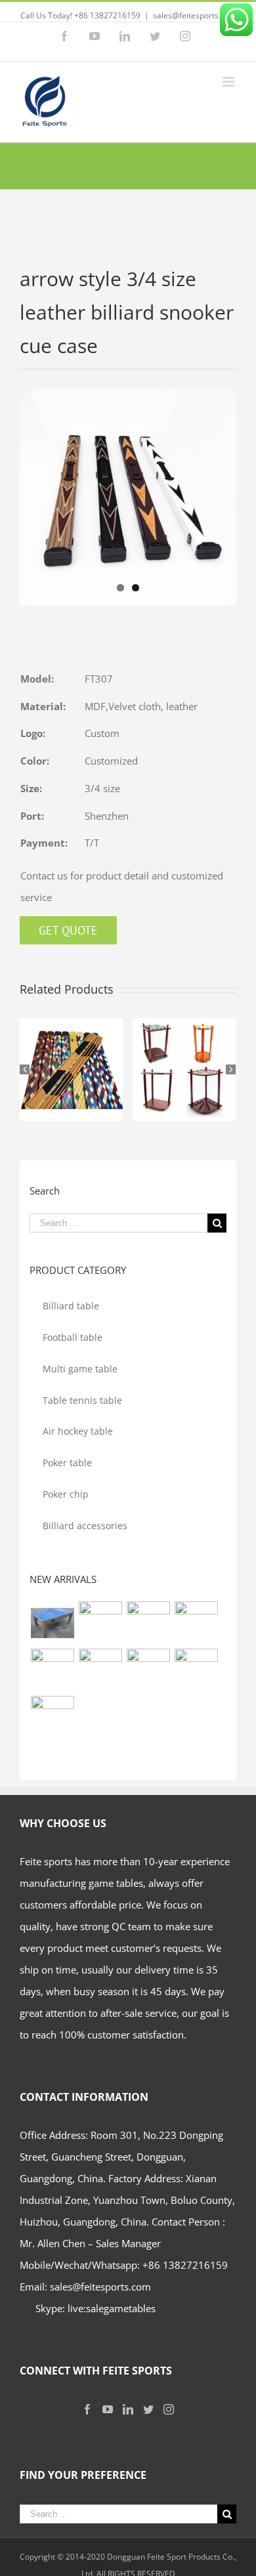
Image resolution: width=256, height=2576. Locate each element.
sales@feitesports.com (195, 15)
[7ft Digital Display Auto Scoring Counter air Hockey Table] (100, 1623)
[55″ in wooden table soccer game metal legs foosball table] (196, 1670)
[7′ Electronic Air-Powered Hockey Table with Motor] (148, 1623)
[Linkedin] (128, 2409)
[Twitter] (148, 2409)
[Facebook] (87, 2409)
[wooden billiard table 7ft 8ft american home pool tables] (52, 1670)
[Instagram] (169, 2409)
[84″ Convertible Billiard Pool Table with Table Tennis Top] (100, 1670)
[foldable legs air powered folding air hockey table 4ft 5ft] (52, 1718)
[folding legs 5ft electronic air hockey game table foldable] (196, 1623)
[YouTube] (108, 2409)
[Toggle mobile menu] (229, 82)
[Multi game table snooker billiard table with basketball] (148, 1670)
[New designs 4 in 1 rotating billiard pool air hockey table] (52, 1623)
